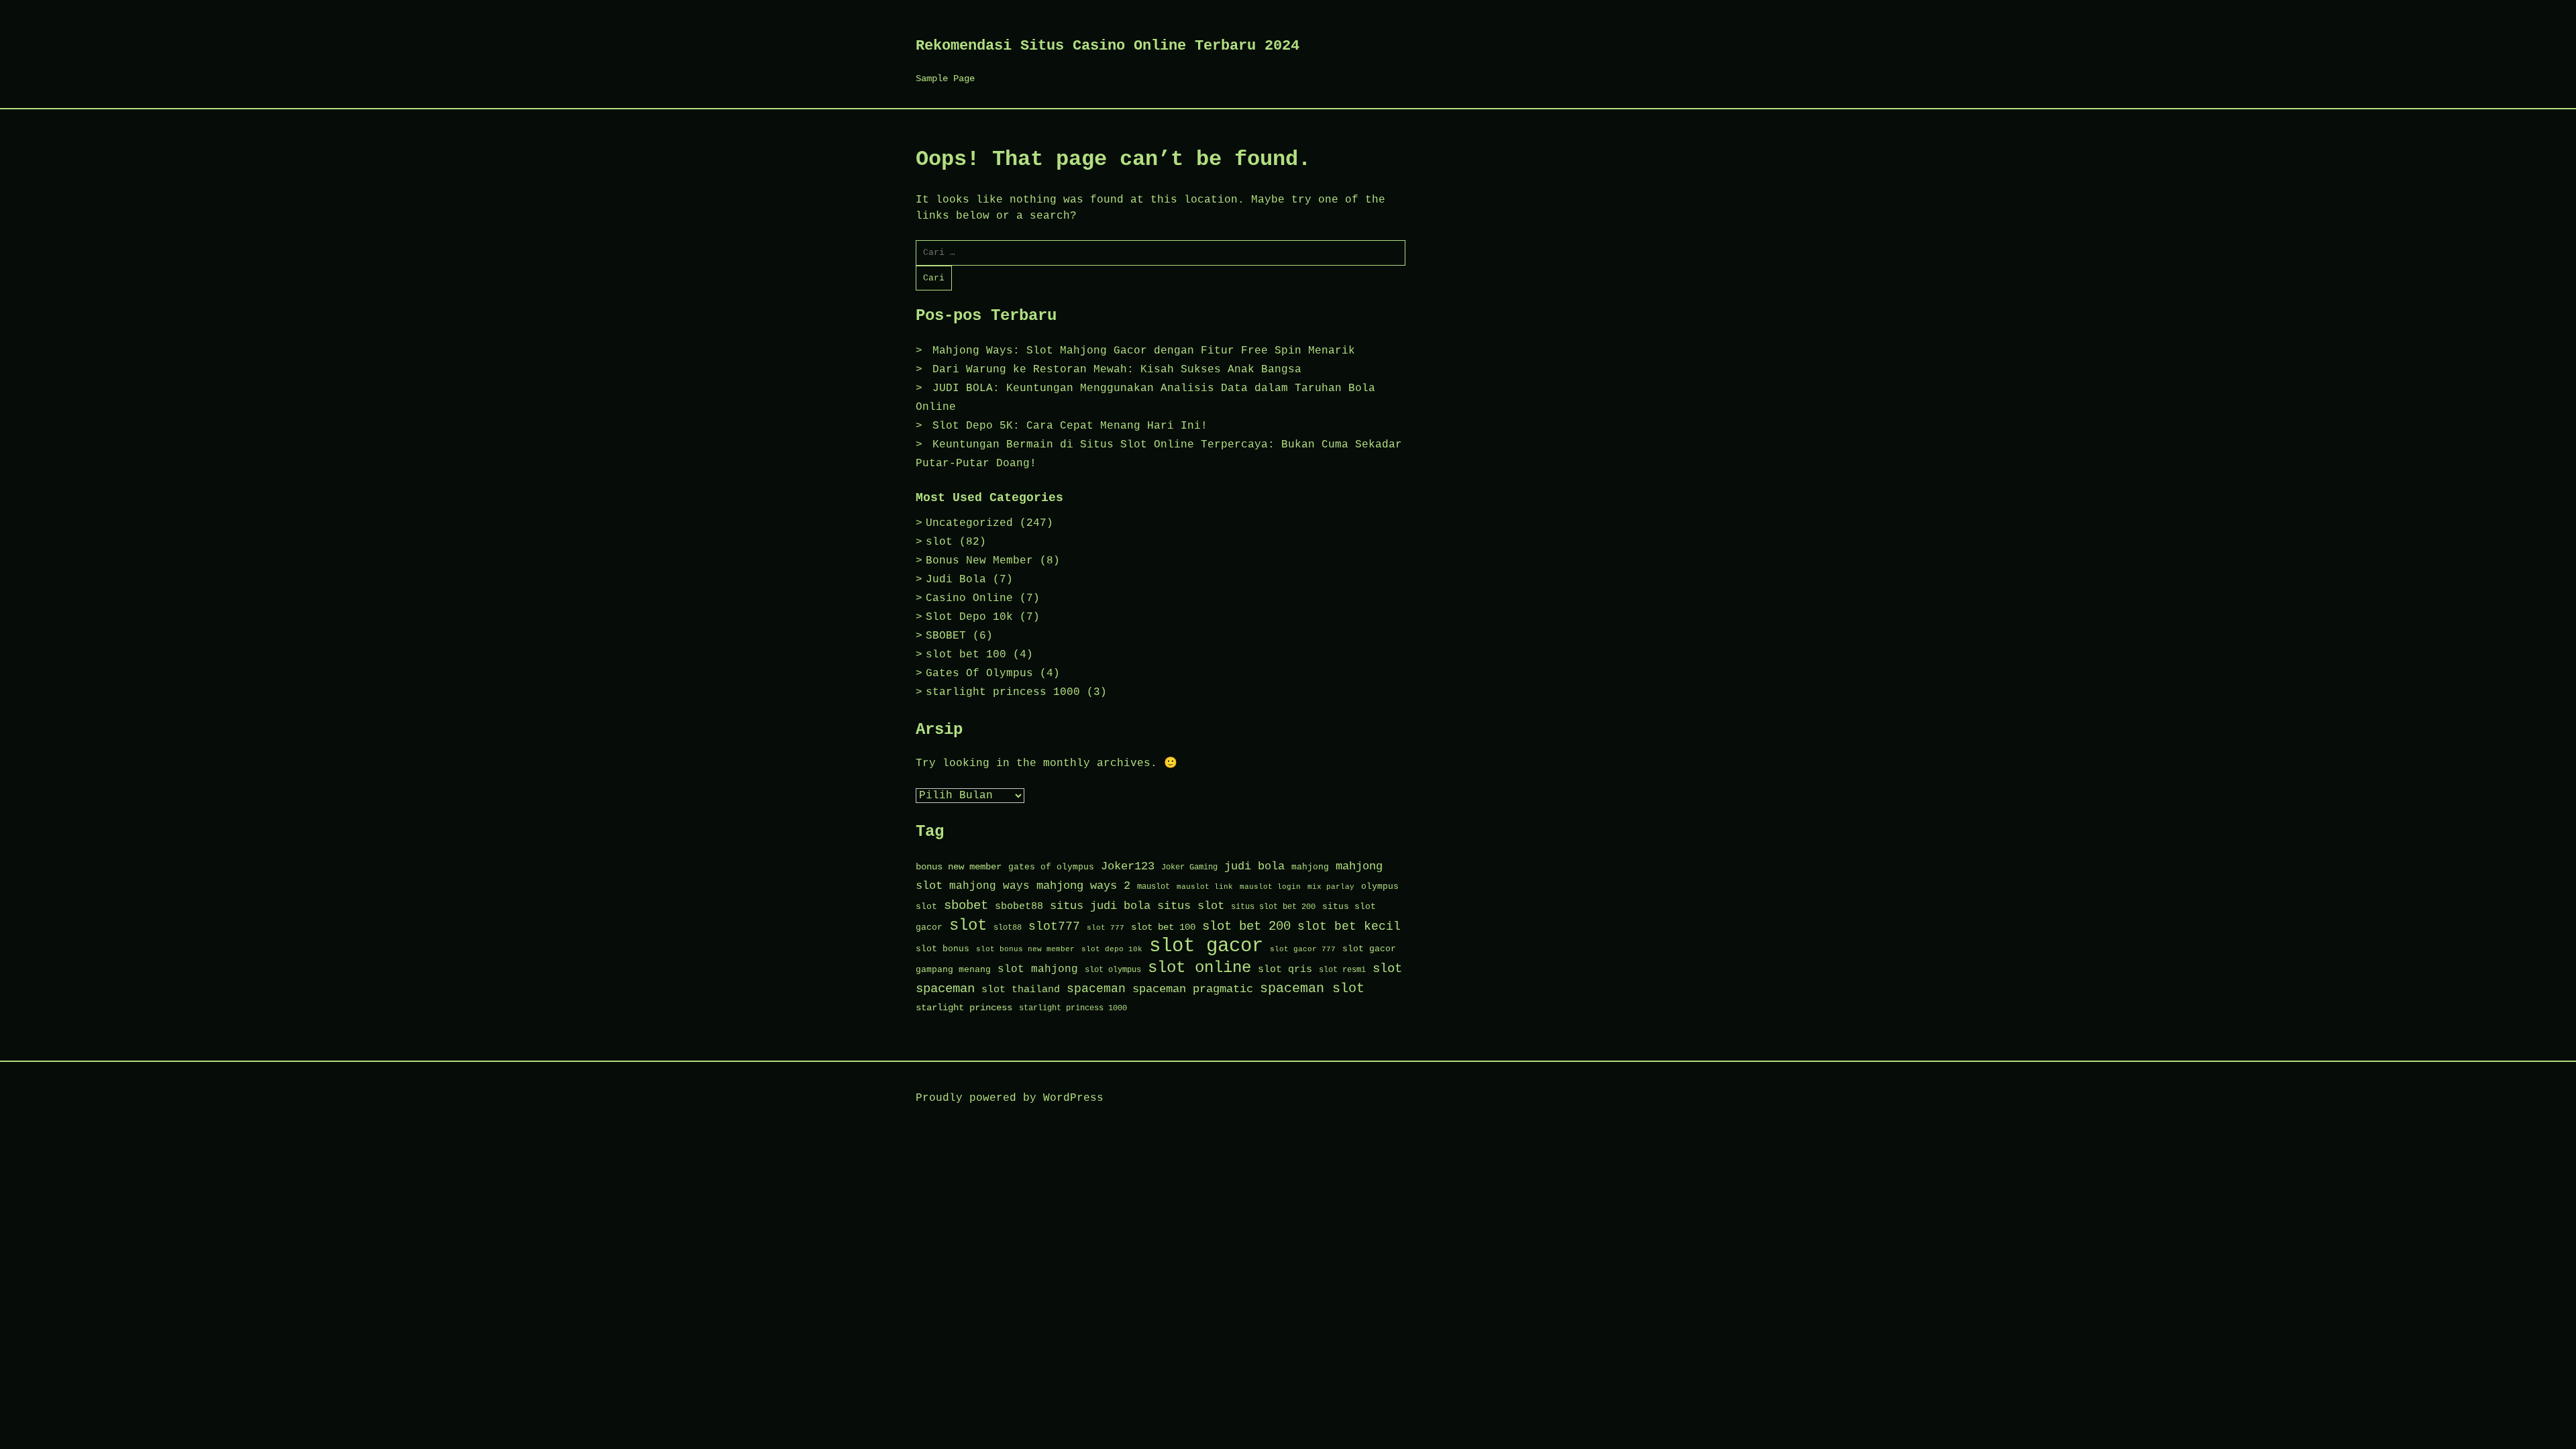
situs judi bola (1100, 906)
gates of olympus (1051, 867)
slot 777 (1106, 928)
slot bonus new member (1025, 949)
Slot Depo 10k (969, 617)
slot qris (1285, 969)
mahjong (1310, 867)
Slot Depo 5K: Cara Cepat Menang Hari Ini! (1070, 426)
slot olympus (1113, 970)
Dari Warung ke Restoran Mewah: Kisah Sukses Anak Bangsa (1117, 370)
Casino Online (969, 598)
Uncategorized (969, 523)
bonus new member (959, 867)
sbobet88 (1019, 906)
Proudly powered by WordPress (1010, 1098)
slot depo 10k (1112, 949)
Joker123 (1128, 866)
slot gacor (1206, 946)
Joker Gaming (1189, 867)
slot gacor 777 (1303, 949)
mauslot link (1205, 887)
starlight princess (964, 1008)
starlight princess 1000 (1003, 692)
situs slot (1191, 906)
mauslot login (1270, 887)
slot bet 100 (966, 655)
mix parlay (1331, 887)
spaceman (1096, 989)
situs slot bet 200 (1273, 907)
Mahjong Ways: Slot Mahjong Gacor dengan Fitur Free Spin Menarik (1144, 351)
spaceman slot (1312, 988)
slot (939, 542)
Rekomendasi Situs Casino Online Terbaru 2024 (1108, 46)
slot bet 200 (1246, 926)
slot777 (1054, 927)
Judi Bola (956, 580)
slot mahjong (1038, 969)
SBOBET (946, 636)
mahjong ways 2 (1083, 886)
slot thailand (1021, 989)
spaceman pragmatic (1193, 989)
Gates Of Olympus (979, 674)
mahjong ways (989, 886)
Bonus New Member (979, 561)
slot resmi (1342, 970)
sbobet (966, 906)
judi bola (1254, 866)
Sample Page (945, 78)
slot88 (1008, 928)
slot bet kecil (1349, 926)
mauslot (1153, 887)
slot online (1199, 968)
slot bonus (943, 949)
